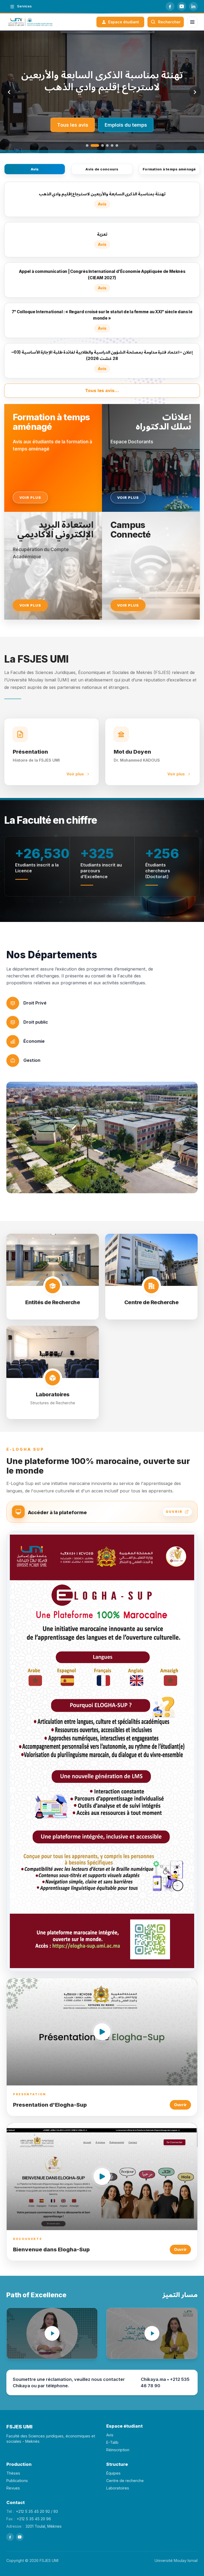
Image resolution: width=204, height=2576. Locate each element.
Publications (17, 2481)
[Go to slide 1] (87, 145)
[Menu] (192, 22)
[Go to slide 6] (117, 145)
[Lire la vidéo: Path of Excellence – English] (52, 2333)
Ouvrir (180, 2105)
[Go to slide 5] (112, 145)
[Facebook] (170, 6)
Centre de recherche (125, 2481)
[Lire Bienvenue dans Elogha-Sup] (102, 2176)
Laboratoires (118, 2488)
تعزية (102, 81)
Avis (35, 169)
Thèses (13, 2473)
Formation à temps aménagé (169, 169)
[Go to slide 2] (92, 145)
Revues (13, 2488)
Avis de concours (102, 169)
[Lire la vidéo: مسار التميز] (152, 2333)
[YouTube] (182, 6)
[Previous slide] (9, 92)
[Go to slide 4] (107, 145)
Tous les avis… (102, 390)
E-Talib (112, 2442)
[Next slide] (195, 92)
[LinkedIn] (193, 6)
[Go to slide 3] (100, 145)
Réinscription (118, 2450)
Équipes (113, 2473)
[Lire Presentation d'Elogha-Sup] (102, 2032)
